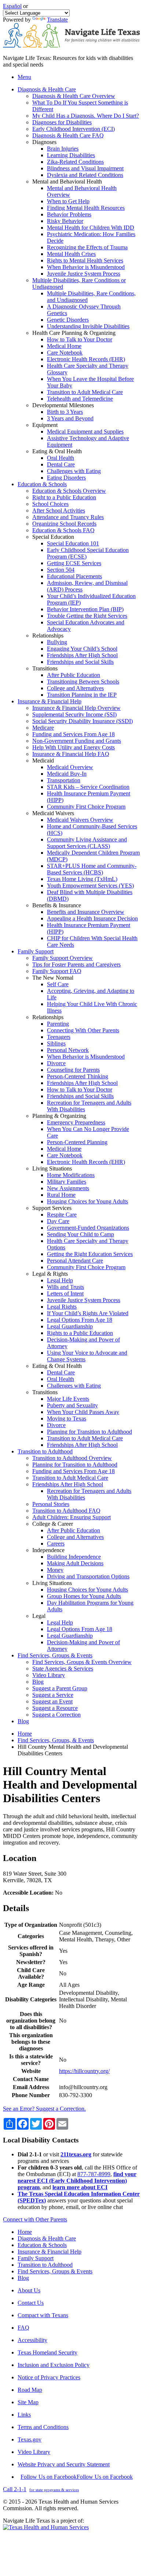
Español (12, 6)
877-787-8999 (94, 2174)
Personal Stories (51, 1504)
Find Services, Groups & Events (55, 2271)
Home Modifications (71, 1175)
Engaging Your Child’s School (82, 649)
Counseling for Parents (73, 1070)
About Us (29, 2290)
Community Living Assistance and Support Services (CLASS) (87, 843)
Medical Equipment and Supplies (85, 432)
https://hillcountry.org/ (84, 2071)
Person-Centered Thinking (78, 1076)
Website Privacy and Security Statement (64, 2464)
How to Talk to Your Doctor (80, 339)
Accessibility (32, 2340)
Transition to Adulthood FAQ (66, 1511)
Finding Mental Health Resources (86, 208)
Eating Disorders (66, 478)
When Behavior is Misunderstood (86, 267)
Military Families (67, 1182)
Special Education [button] (53, 537)
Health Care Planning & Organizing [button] (74, 333)
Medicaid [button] (43, 761)
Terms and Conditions (43, 2427)
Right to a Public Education (64, 497)
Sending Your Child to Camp (80, 1234)
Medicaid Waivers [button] (53, 813)
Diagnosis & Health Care (47, 2238)
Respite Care (62, 1215)
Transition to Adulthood (45, 2265)
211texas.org (76, 2154)
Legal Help (60, 1280)
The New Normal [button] (53, 978)
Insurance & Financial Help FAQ (71, 754)
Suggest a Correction (56, 1715)
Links (24, 2415)
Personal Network (68, 1050)
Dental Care (61, 464)
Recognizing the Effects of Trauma (87, 247)
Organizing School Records (64, 524)
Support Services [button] (52, 1208)
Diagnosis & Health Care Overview (74, 96)
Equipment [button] (45, 425)
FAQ (23, 2328)
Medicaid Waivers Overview (80, 820)
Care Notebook (65, 353)
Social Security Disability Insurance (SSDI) (82, 721)
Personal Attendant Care (75, 1261)
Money (55, 1570)
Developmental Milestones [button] (63, 405)
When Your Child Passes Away (83, 1412)
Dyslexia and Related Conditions (85, 175)
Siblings (56, 1043)
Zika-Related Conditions (75, 162)
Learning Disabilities (71, 155)
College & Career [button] (53, 1524)
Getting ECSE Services (74, 563)
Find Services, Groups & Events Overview (82, 1662)
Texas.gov (30, 2439)
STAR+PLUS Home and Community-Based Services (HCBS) (92, 869)
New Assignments (68, 1188)
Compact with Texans (43, 2315)
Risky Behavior (65, 221)
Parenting (58, 1024)
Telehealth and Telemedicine (80, 399)
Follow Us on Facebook (77, 2477)
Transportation (64, 780)
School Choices (50, 504)
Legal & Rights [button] (50, 1274)
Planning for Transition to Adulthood (89, 1432)
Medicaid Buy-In (67, 774)
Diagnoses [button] (44, 142)
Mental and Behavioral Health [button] (67, 181)
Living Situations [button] (52, 1168)
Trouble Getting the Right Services (87, 616)
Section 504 (61, 570)
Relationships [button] (48, 636)
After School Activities (59, 510)
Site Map (28, 2402)
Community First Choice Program (86, 807)
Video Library (49, 1675)
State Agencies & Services (63, 1669)
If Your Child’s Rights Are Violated (88, 1313)
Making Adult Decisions (75, 1563)
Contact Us (31, 2303)
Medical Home (64, 346)
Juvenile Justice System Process (84, 274)
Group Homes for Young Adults (84, 1596)
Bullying (57, 642)
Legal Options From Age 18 (80, 1320)
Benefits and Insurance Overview (86, 912)
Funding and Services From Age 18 (74, 734)
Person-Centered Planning (77, 1142)
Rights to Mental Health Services (85, 260)
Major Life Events (68, 1399)
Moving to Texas (67, 1418)
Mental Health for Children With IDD (91, 228)
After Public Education (74, 675)
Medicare (43, 728)
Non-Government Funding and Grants (77, 741)
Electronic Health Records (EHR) (86, 359)
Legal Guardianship (70, 1326)
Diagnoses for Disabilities (62, 122)
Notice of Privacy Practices (49, 2377)
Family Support (36, 2258)
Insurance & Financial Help (49, 2252)
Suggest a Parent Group (60, 1688)
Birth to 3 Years (65, 412)
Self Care (58, 984)
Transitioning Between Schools (83, 682)
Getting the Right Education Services (90, 1254)
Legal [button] (39, 1616)
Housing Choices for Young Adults (87, 1201)
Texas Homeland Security (47, 2352)
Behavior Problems (69, 214)
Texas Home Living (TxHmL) (82, 879)
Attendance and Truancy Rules (68, 517)
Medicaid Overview (70, 767)
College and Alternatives (75, 688)
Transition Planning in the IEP (82, 695)
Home (25, 1734)
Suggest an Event (52, 1701)
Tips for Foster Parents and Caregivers (76, 964)
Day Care (58, 1221)
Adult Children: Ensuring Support (71, 1517)
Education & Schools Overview (69, 491)
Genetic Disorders (68, 320)
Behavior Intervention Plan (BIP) (85, 609)
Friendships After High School (82, 655)
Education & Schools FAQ (63, 530)
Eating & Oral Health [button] (57, 451)
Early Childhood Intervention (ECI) (74, 129)
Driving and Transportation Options (88, 1576)
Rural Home (61, 1195)
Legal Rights (62, 1307)
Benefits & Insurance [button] (57, 905)
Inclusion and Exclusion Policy (54, 2365)
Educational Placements (74, 576)
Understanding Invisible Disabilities (88, 326)
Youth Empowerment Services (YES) (90, 886)
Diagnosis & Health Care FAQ (68, 135)
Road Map (30, 2390)
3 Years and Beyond (70, 418)
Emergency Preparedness (76, 1122)
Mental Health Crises (71, 254)
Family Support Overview (63, 958)
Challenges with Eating (74, 471)
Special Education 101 (73, 543)
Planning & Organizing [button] (59, 1116)
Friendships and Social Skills (80, 662)
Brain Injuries (63, 149)
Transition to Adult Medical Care (85, 392)
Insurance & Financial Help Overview (76, 708)
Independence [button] (48, 1550)
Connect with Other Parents (35, 2219)
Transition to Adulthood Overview (72, 1458)
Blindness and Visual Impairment (85, 168)
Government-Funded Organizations (88, 1228)
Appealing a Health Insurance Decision (92, 918)
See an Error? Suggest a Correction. (44, 2109)
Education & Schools (42, 2245)
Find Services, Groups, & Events (56, 1740)
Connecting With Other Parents (83, 1030)
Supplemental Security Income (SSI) (74, 714)
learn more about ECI (80, 2187)
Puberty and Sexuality (72, 1405)
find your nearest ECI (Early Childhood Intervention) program (77, 2181)
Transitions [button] (45, 668)
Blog (38, 1682)
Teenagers (59, 1037)
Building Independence (74, 1557)
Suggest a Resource (55, 1708)
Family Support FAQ (57, 971)
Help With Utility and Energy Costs (74, 747)
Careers (56, 1544)
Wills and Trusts (65, 1287)
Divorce (56, 1063)
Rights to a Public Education (80, 1333)
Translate (57, 20)
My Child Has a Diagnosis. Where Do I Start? (86, 116)
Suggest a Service (53, 1695)
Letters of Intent (65, 1293)
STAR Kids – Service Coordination (88, 787)
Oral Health (60, 458)
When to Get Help (68, 201)
